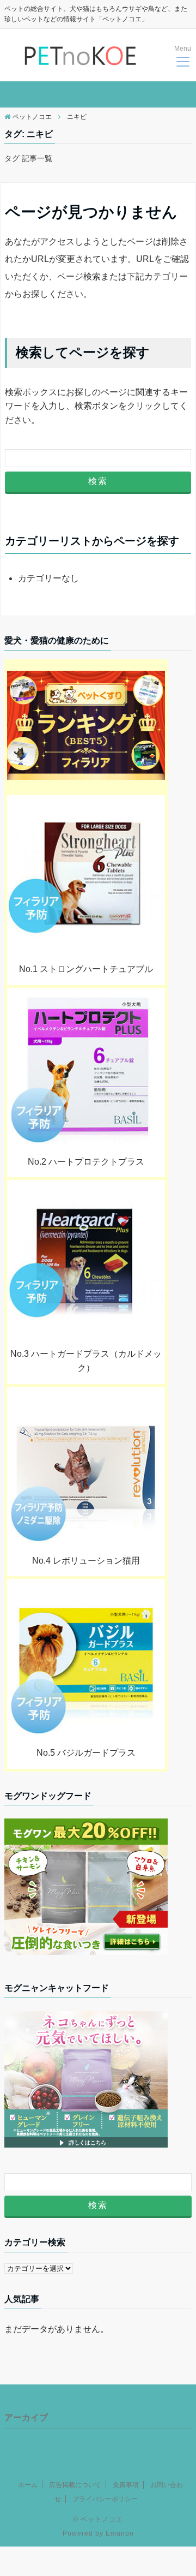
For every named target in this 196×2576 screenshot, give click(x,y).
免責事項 (126, 2485)
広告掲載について (75, 2485)
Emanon (120, 2533)
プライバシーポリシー (105, 2499)
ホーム (28, 2485)
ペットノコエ (102, 2519)
